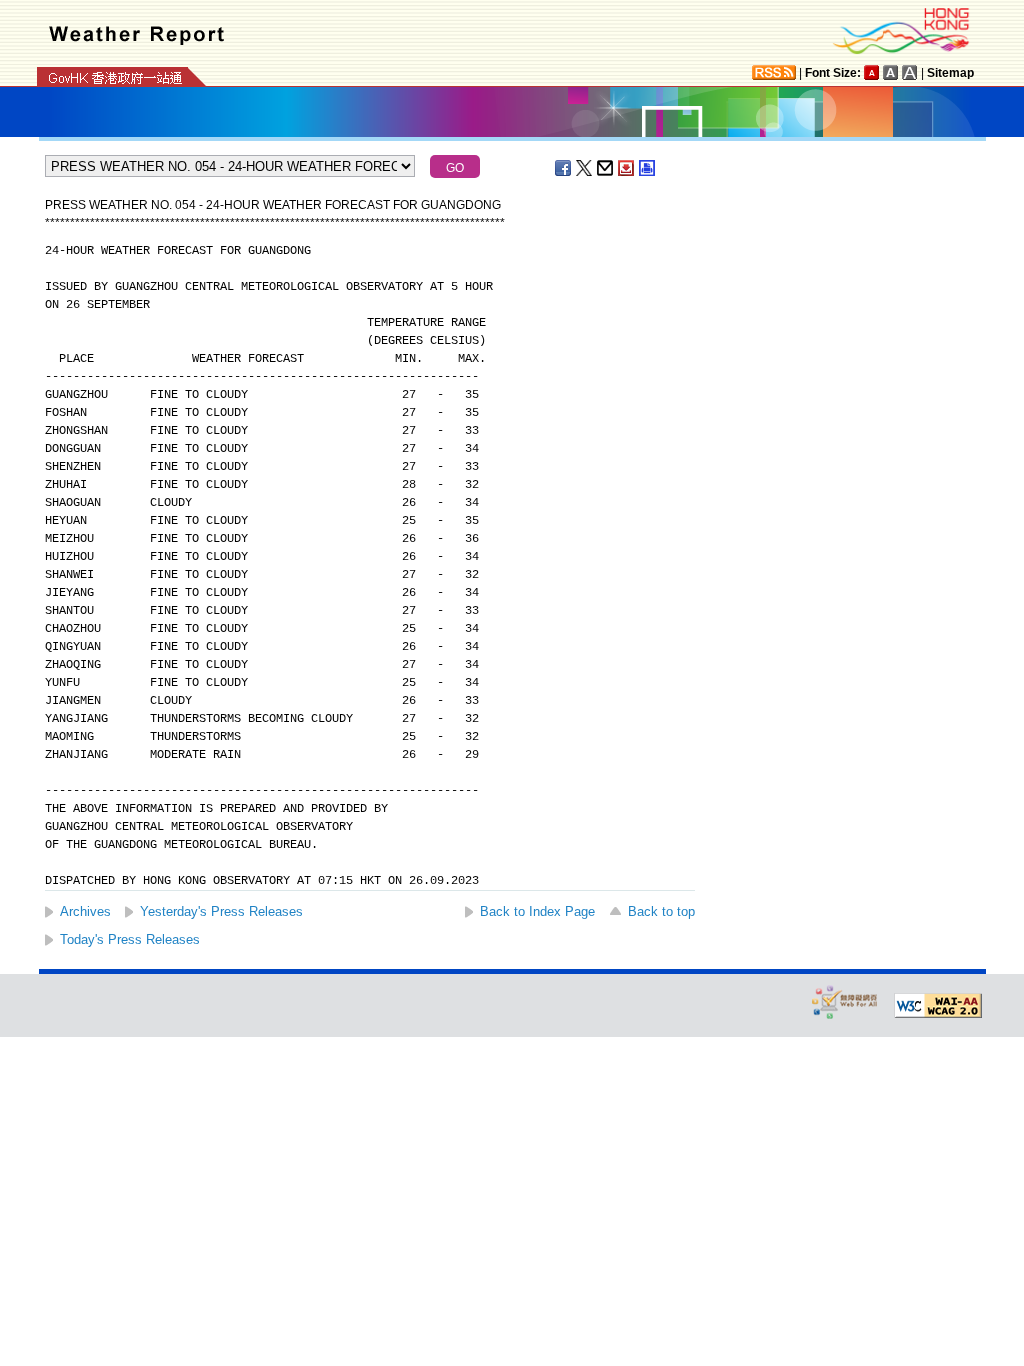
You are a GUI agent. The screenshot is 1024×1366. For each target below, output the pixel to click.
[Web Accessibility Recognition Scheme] (845, 1001)
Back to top (661, 911)
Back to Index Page (537, 911)
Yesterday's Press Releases (221, 911)
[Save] (627, 168)
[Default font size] (872, 72)
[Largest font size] (910, 72)
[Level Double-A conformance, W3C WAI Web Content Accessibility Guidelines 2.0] (938, 1006)
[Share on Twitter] (585, 168)
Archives (85, 911)
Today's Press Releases (130, 939)
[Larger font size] (891, 72)
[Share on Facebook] (564, 168)
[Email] (606, 168)
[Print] (648, 168)
